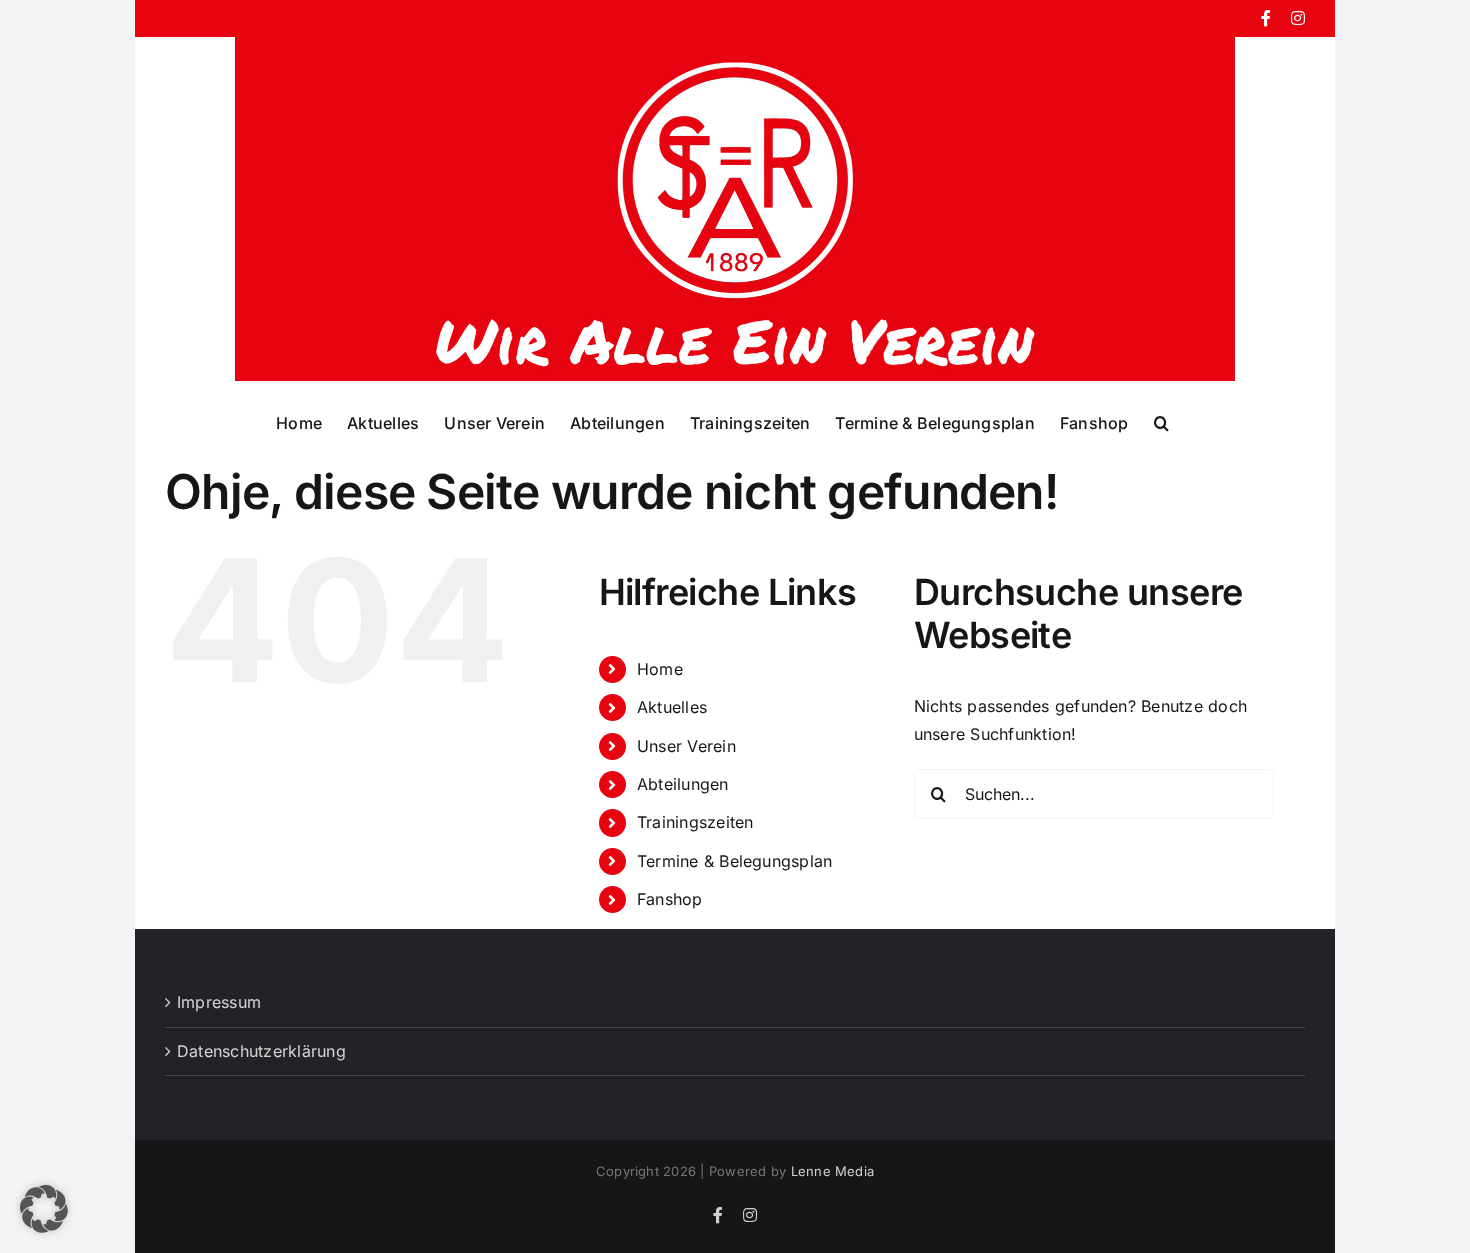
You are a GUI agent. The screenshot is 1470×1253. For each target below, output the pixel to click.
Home (660, 669)
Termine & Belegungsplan (735, 861)
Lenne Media (833, 1171)
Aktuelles (672, 707)
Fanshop (670, 899)
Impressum (219, 1002)
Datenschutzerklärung (261, 1051)
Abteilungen (683, 784)
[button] (1161, 422)
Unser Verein (686, 746)
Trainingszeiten (695, 822)
